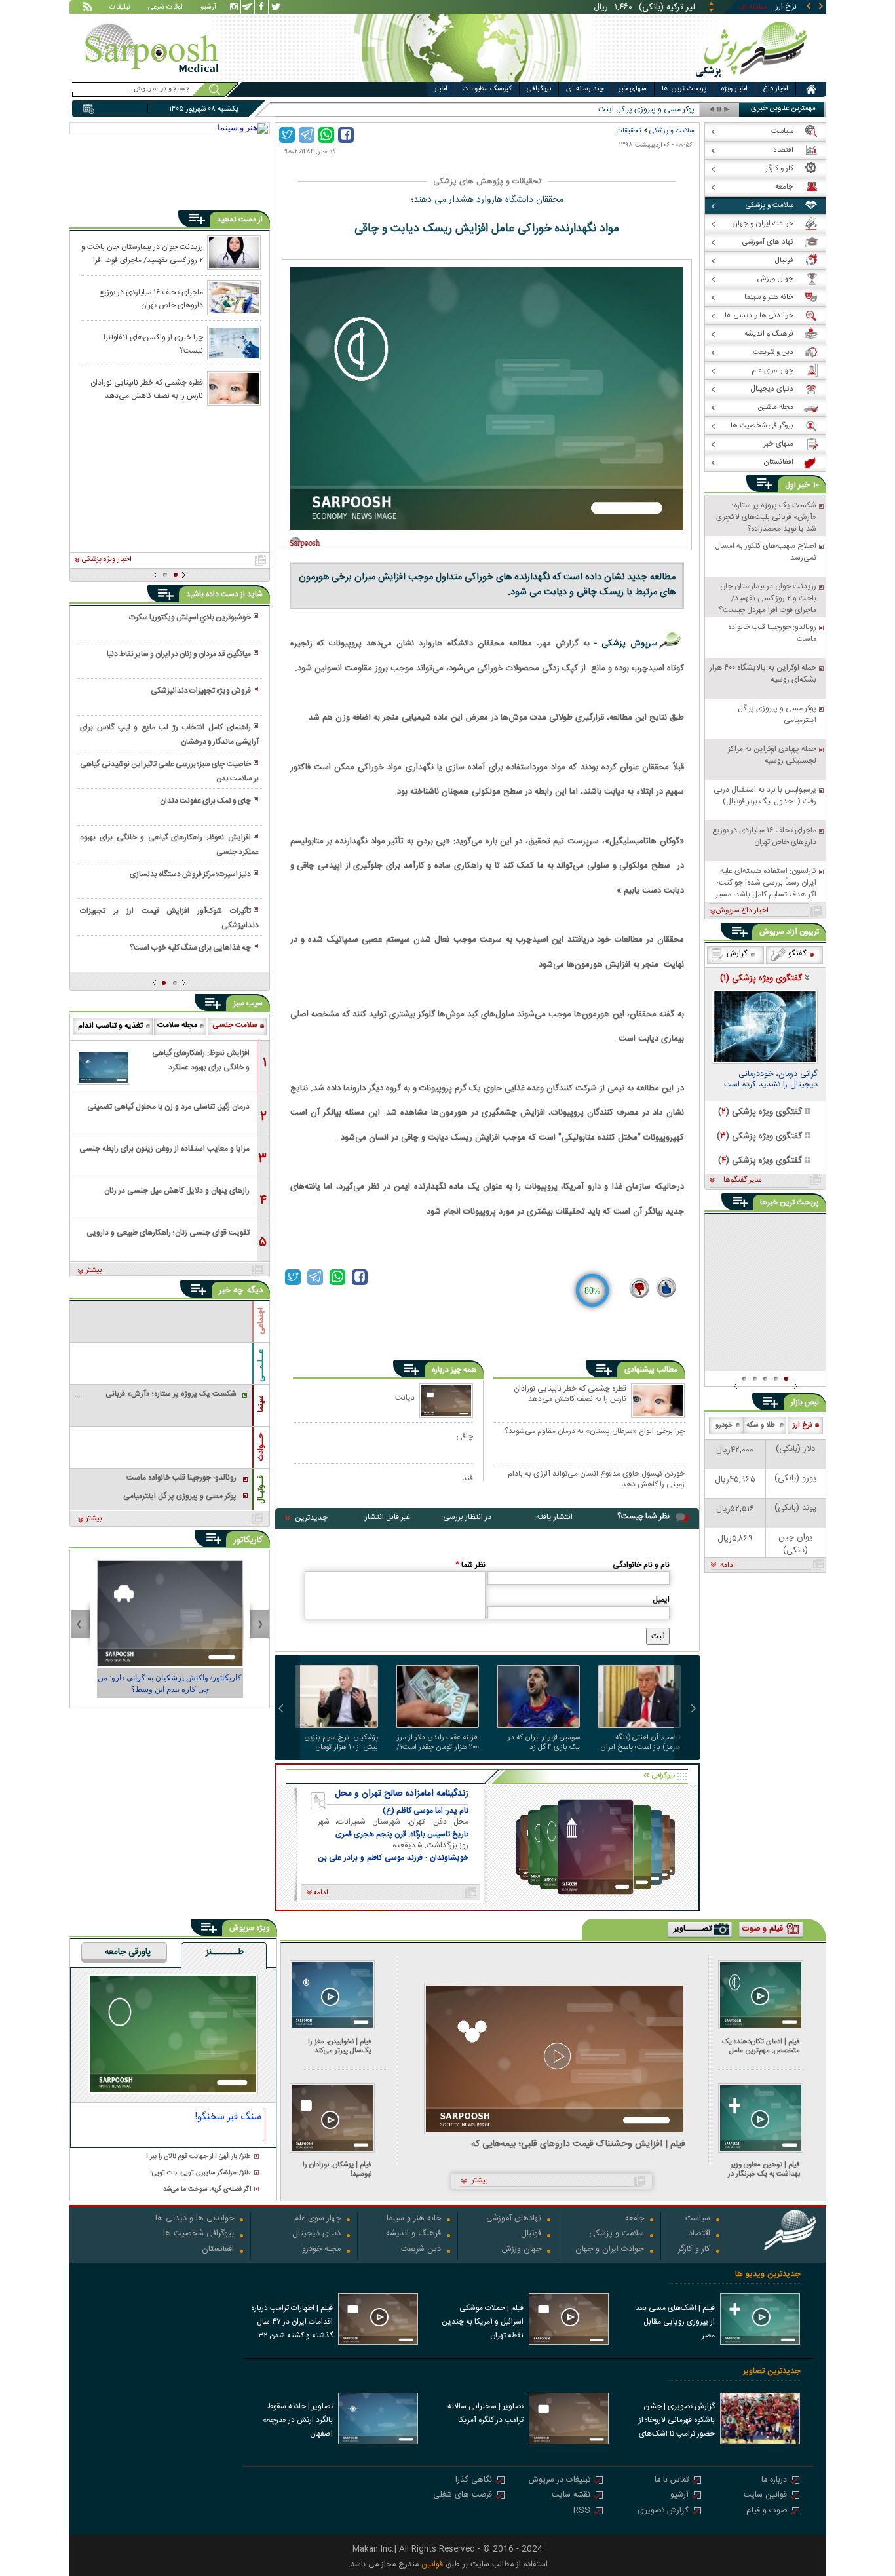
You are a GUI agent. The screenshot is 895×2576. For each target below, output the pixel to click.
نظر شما (470, 1565)
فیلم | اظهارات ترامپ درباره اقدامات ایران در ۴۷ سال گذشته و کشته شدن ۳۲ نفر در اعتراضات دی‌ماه (292, 2323)
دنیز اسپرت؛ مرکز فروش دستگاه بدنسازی (190, 874)
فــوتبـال (261, 1490)
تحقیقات (629, 131)
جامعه (635, 2219)
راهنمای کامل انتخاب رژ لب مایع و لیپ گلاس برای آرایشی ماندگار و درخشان (169, 735)
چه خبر (231, 1290)
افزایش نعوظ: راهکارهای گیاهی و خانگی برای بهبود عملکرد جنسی (169, 845)
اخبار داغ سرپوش (742, 911)
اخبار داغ (775, 89)
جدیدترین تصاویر (771, 2371)
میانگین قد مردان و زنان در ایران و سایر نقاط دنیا (179, 654)
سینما (261, 1404)
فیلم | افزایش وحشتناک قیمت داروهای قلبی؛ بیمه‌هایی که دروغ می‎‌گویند (578, 2144)
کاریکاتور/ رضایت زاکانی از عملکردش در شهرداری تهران (170, 1683)
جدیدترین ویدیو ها (768, 2274)
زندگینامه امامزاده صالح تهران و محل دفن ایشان (402, 1794)
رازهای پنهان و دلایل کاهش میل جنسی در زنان (177, 1191)
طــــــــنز (225, 1953)
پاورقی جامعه (128, 1953)
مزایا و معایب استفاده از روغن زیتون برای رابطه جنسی (164, 1149)
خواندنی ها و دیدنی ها (195, 2219)
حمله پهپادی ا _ (671, 110)
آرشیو (208, 8)
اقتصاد (699, 2234)
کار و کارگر (694, 2250)
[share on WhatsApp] (326, 135)
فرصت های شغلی (463, 2496)
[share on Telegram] (307, 135)
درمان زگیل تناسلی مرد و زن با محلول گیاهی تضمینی (168, 1107)
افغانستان (218, 2250)
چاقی (465, 1436)
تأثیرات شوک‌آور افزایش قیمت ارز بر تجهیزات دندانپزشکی (169, 918)
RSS (582, 2511)
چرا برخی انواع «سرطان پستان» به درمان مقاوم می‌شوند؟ (595, 1432)
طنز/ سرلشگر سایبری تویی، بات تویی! (200, 2173)
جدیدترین (311, 1518)
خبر (804, 485)
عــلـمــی (261, 1366)
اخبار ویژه (734, 89)
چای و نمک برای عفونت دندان (205, 801)
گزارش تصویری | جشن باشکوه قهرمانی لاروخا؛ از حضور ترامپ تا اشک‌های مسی (677, 2421)
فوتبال (531, 2234)
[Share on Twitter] (287, 135)
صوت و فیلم (767, 2511)
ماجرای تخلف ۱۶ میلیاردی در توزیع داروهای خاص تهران (151, 298)
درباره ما (774, 2481)
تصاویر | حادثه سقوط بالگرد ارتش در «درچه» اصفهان (298, 2420)
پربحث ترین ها (684, 89)
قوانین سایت (765, 2496)
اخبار (441, 89)
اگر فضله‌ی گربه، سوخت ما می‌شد (207, 2190)
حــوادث (261, 1447)
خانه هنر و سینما (414, 2219)
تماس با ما (672, 2481)
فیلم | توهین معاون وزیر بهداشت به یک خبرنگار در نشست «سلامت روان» (764, 2169)
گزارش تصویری (663, 2511)
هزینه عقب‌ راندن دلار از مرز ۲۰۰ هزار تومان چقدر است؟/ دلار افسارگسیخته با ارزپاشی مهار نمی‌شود (438, 1742)
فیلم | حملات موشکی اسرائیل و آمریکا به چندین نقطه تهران (483, 2322)
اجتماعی (261, 1321)
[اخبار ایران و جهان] (752, 79)
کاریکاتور (248, 1540)
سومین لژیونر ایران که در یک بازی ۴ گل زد (544, 1742)
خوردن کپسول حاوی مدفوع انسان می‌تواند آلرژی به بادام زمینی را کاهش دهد (596, 1479)
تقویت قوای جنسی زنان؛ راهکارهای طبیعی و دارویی (168, 1233)
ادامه (728, 1566)
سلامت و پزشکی (672, 131)
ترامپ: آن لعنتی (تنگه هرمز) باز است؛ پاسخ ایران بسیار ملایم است (640, 1742)
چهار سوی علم (317, 2219)
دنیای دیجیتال (316, 2234)
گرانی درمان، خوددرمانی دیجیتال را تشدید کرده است (771, 1081)
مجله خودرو (321, 2250)
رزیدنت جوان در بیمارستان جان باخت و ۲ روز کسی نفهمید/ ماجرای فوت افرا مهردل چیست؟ (142, 253)
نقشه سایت (571, 2496)
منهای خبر (633, 89)
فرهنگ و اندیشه (413, 2234)
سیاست (698, 2219)
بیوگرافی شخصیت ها (199, 2234)
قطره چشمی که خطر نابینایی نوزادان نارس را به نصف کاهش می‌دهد (570, 1394)
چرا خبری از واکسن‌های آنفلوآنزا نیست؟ (153, 343)
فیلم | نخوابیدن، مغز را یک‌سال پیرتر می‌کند (340, 2046)
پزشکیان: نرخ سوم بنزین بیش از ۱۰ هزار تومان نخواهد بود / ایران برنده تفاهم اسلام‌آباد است (341, 1742)
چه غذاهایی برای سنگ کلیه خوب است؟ (190, 948)
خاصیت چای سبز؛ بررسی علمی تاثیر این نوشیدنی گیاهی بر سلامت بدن (169, 771)
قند (468, 1478)
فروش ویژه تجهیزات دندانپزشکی (201, 691)
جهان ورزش (522, 2250)
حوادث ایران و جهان (610, 2250)
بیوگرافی (539, 89)
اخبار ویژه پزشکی (107, 560)
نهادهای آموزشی (514, 2219)
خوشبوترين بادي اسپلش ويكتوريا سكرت (190, 617)
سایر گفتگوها (742, 1180)
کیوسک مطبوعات (487, 89)
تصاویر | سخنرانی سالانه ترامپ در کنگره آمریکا (486, 2413)
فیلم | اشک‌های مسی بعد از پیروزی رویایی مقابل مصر (675, 2322)
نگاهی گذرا (474, 2481)
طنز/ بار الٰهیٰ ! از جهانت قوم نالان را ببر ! (199, 2157)
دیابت (405, 1397)
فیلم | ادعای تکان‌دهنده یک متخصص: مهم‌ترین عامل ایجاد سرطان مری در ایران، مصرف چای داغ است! (761, 2046)
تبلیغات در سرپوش (560, 2481)
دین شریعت (421, 2250)
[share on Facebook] (346, 135)
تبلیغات (120, 8)
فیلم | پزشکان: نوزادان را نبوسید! (337, 2169)
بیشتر (94, 1271)
